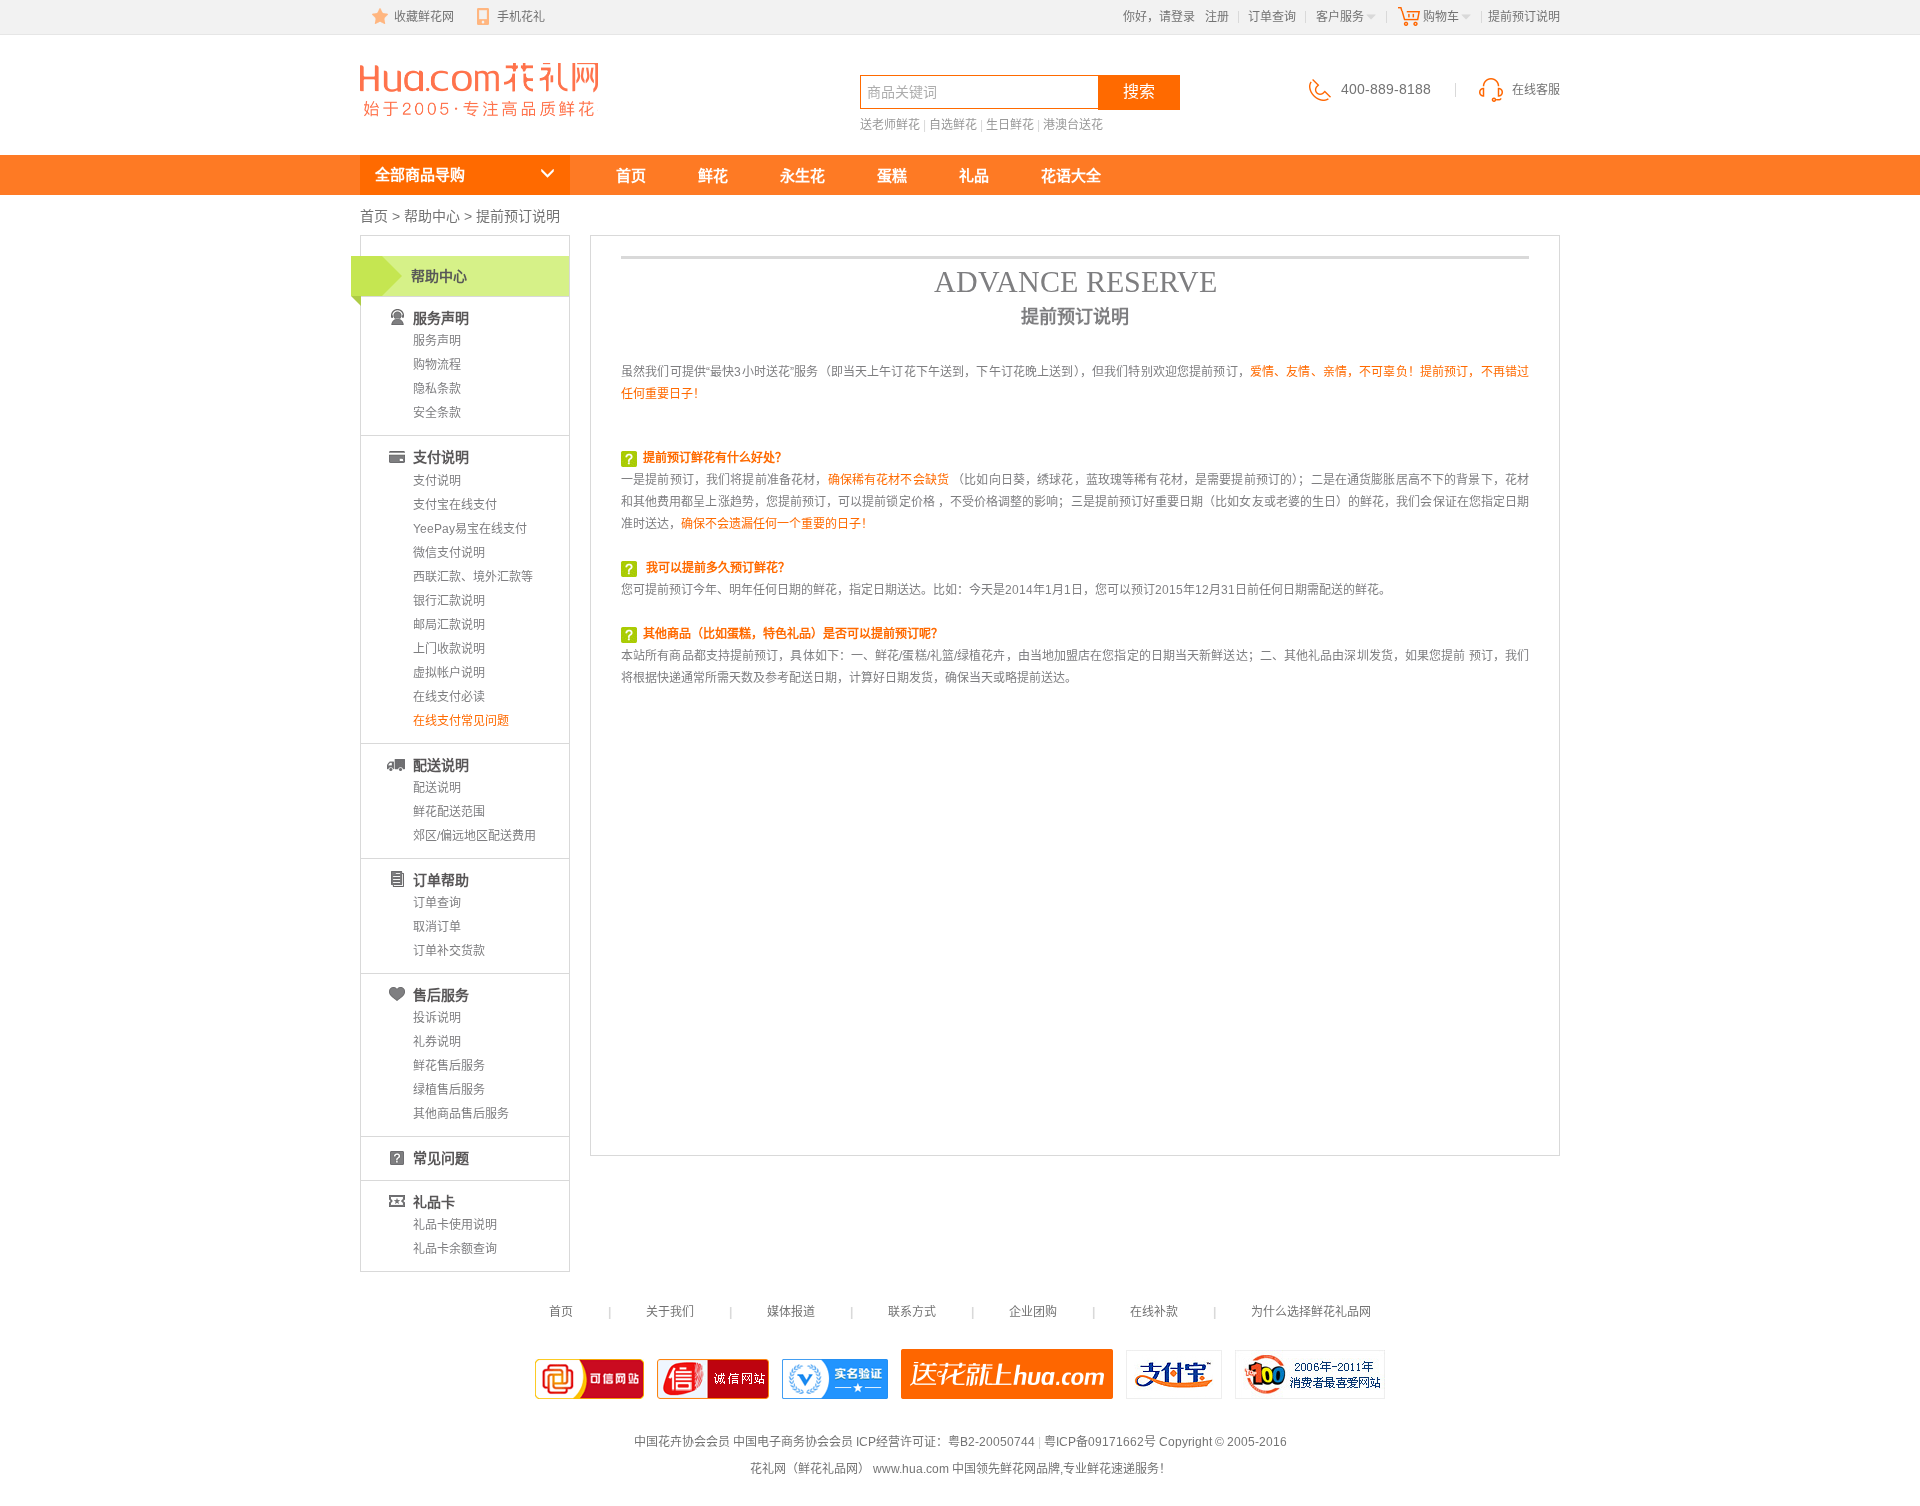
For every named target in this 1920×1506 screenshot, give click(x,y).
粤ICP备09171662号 (1100, 1442)
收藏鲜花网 (424, 17)
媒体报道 (791, 1312)
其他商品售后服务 (461, 1114)
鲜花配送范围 (449, 812)
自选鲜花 (953, 125)
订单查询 (1272, 17)
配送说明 (441, 765)
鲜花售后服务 (449, 1066)
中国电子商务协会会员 (793, 1442)
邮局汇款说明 (449, 625)
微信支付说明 (449, 553)
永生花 (802, 175)
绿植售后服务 (449, 1090)
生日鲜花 (1010, 125)
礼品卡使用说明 (455, 1225)
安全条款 (437, 413)
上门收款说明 (449, 649)
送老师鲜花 (890, 125)
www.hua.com (911, 1469)
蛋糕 (892, 175)
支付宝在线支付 (455, 505)
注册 (1217, 17)
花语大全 (1071, 175)
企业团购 (1033, 1312)
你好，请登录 (1159, 17)
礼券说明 (437, 1042)
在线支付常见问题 (461, 721)
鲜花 (713, 175)
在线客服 (1536, 90)
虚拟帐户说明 (449, 673)
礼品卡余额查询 (455, 1249)
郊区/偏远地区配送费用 (474, 836)
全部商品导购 (420, 174)
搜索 (1139, 91)
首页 (631, 175)
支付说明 (441, 457)
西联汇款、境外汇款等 (473, 577)
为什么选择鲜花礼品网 (1311, 1312)
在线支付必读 (449, 697)
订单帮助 (441, 880)
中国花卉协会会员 (682, 1442)
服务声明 (437, 341)
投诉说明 (437, 1018)
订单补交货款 (449, 951)
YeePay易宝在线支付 (470, 529)
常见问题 (441, 1158)
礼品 (974, 175)
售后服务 (441, 995)
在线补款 (1154, 1312)
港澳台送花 (1073, 125)
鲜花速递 (432, 126)
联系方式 (912, 1312)
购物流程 (437, 365)
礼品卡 (434, 1202)
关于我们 (670, 1312)
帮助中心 (432, 216)
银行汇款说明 (449, 601)
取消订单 (437, 927)
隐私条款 (437, 389)
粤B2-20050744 (991, 1442)
